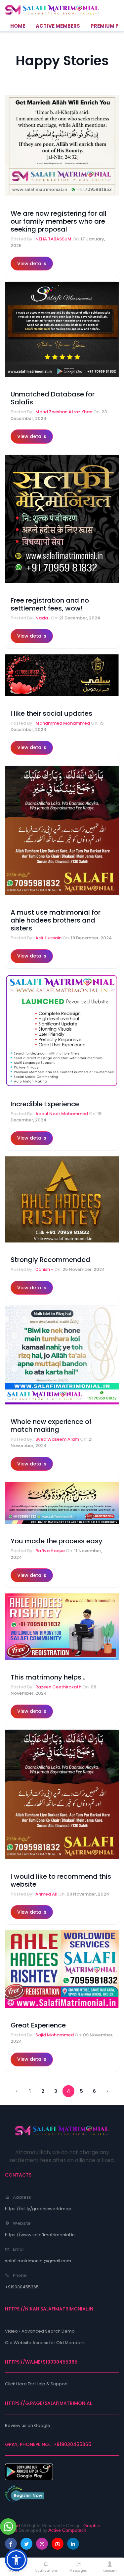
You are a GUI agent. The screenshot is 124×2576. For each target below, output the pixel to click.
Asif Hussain (49, 938)
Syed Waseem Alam (58, 1439)
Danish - (45, 1269)
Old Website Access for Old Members (45, 2343)
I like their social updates (51, 713)
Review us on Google (28, 2425)
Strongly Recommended (50, 1260)
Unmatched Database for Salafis (53, 398)
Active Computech (67, 2530)
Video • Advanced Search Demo (40, 2331)
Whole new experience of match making (51, 1426)
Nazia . (43, 618)
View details (32, 264)
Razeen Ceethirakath (59, 1687)
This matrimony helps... (48, 1677)
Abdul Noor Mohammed (62, 1114)
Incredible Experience (45, 1104)
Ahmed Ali (47, 1894)
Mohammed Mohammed (63, 723)
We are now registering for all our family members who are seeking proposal (59, 221)
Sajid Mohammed (55, 2035)
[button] (16, 2560)
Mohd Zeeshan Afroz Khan (64, 412)
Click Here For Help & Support (36, 2384)
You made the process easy (57, 1541)
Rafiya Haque (51, 1551)
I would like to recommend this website (61, 1880)
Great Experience (38, 2025)
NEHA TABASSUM (54, 239)
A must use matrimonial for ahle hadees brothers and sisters (56, 920)
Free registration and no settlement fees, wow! (50, 604)
